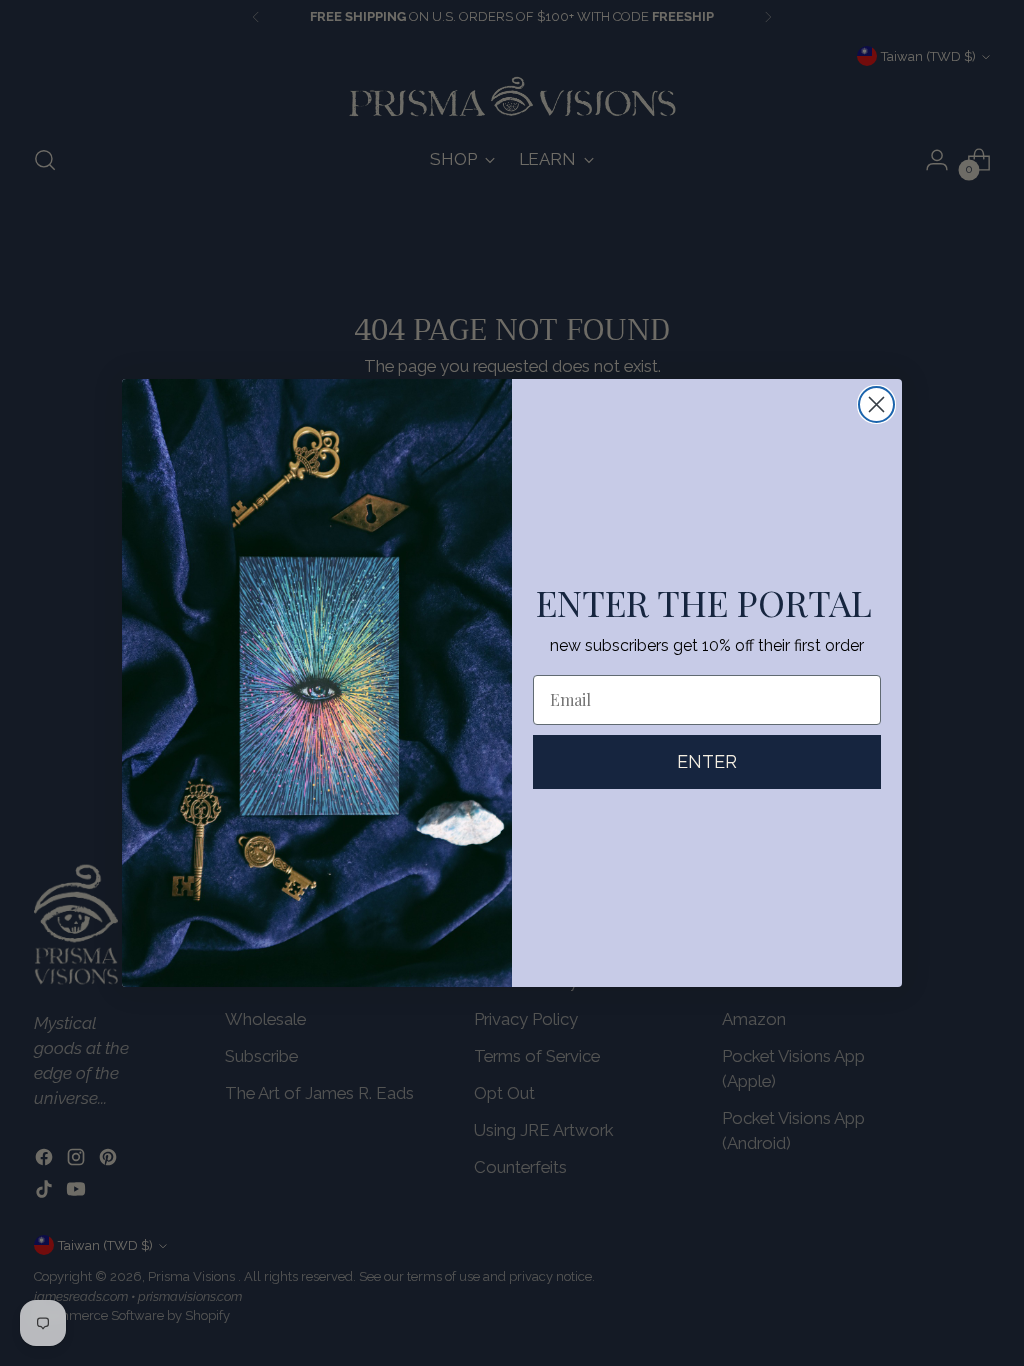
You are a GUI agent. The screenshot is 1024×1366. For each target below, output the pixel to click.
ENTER (707, 761)
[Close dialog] (876, 404)
